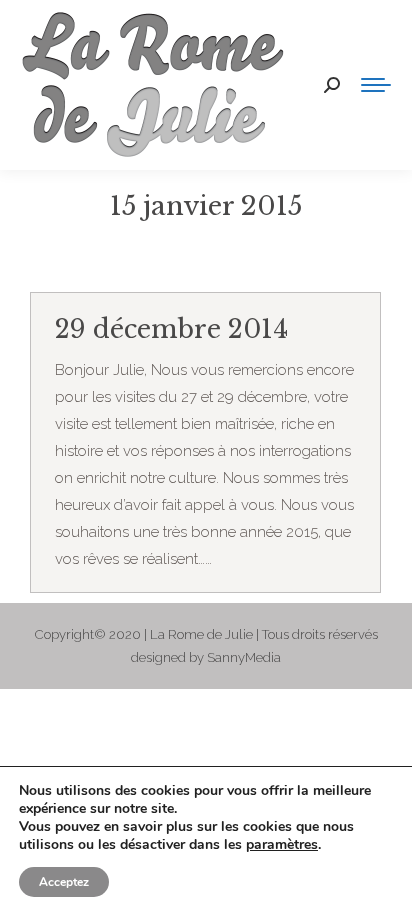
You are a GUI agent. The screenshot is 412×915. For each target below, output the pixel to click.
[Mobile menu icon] (376, 85)
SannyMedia (244, 657)
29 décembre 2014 (171, 329)
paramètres (282, 845)
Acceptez (64, 882)
